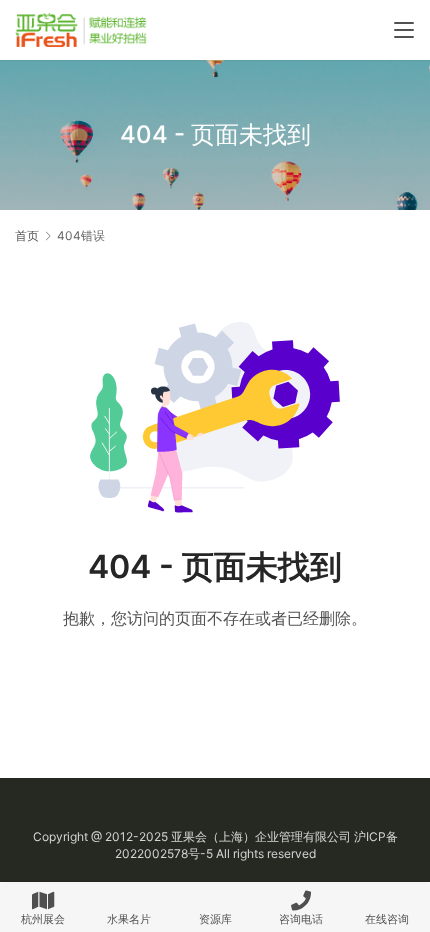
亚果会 (189, 836)
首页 (27, 235)
